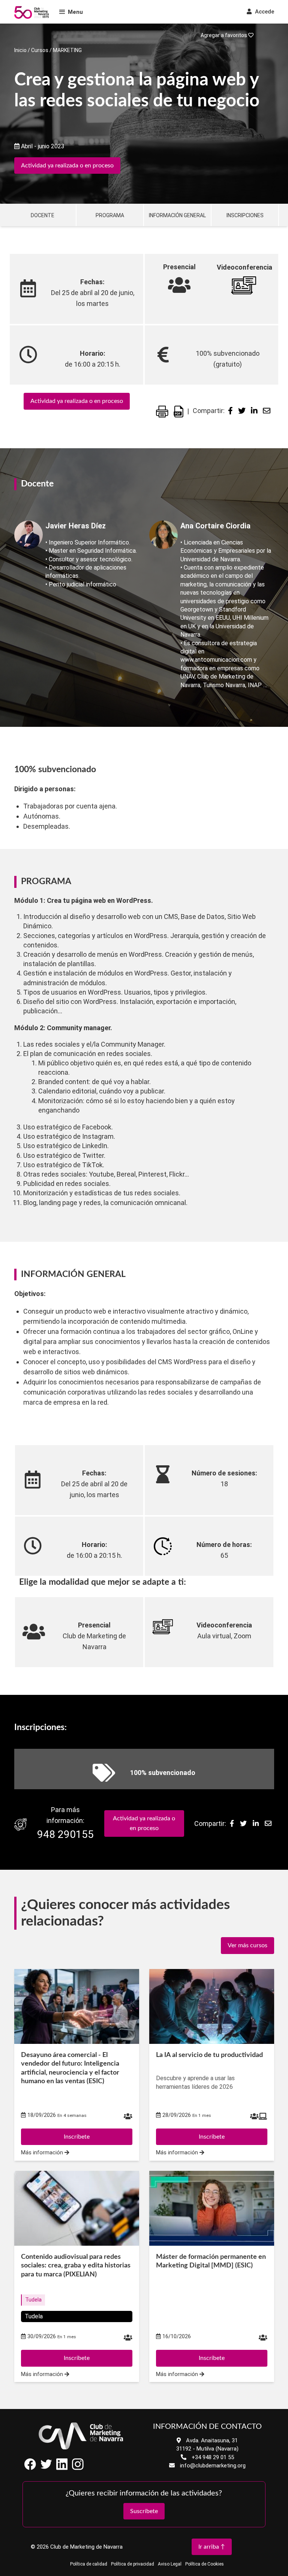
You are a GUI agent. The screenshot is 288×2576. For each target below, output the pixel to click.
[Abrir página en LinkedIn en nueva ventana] (62, 2468)
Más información (43, 2153)
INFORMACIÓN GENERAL (177, 215)
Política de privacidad (133, 2564)
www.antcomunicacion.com (216, 660)
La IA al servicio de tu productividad (209, 2055)
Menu (75, 12)
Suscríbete (144, 2511)
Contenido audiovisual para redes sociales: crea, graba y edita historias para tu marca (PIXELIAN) (76, 2266)
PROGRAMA (110, 215)
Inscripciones (245, 215)
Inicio (20, 50)
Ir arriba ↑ (212, 2547)
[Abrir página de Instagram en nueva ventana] (78, 2468)
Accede (264, 12)
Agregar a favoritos (224, 35)
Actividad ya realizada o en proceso (67, 166)
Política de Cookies (205, 2564)
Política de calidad (89, 2564)
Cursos (40, 50)
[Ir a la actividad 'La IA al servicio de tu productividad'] (212, 2006)
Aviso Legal (170, 2564)
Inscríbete (77, 2137)
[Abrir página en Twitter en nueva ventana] (46, 2468)
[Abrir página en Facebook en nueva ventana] (30, 2468)
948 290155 (65, 1834)
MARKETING (67, 50)
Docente (43, 215)
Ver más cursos (247, 1945)
